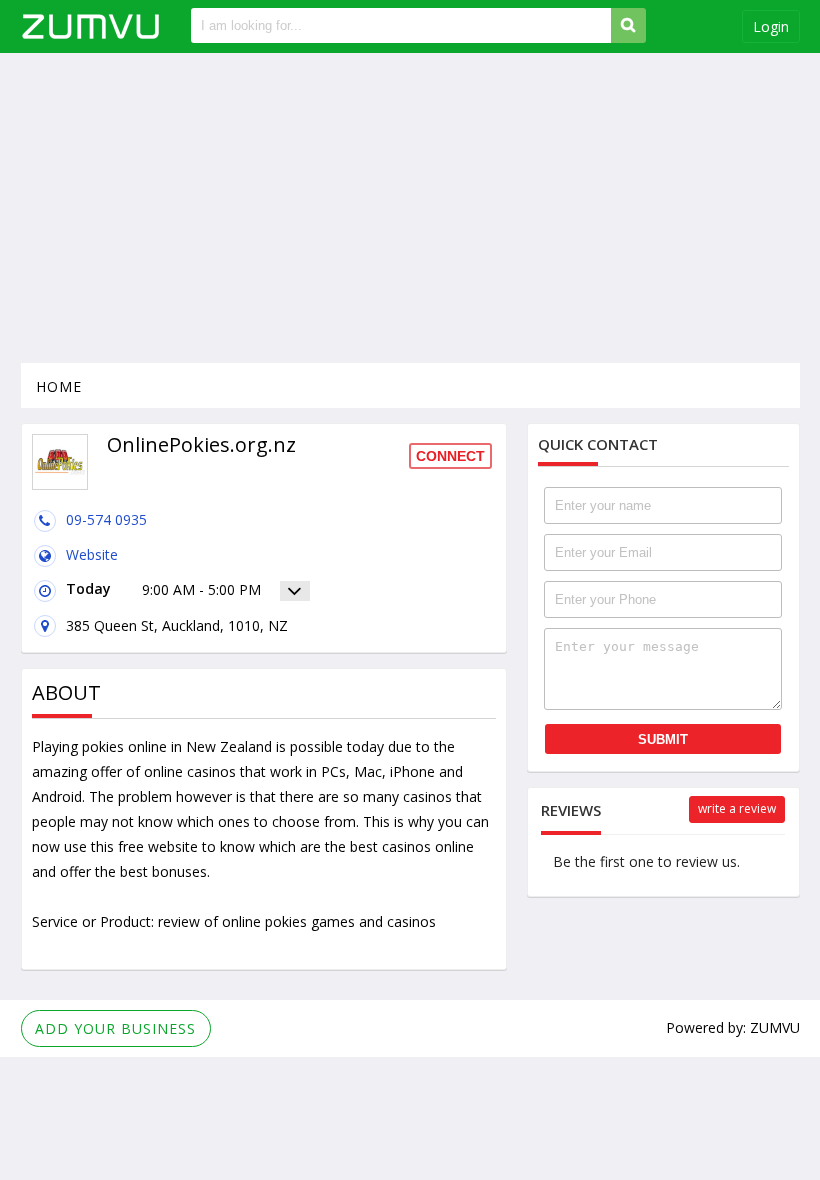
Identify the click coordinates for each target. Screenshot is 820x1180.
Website (92, 554)
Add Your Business (115, 1028)
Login (771, 26)
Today (88, 588)
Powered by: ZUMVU (733, 1027)
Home (59, 386)
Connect (450, 456)
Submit (663, 739)
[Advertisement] (410, 208)
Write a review (737, 808)
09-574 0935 (106, 519)
